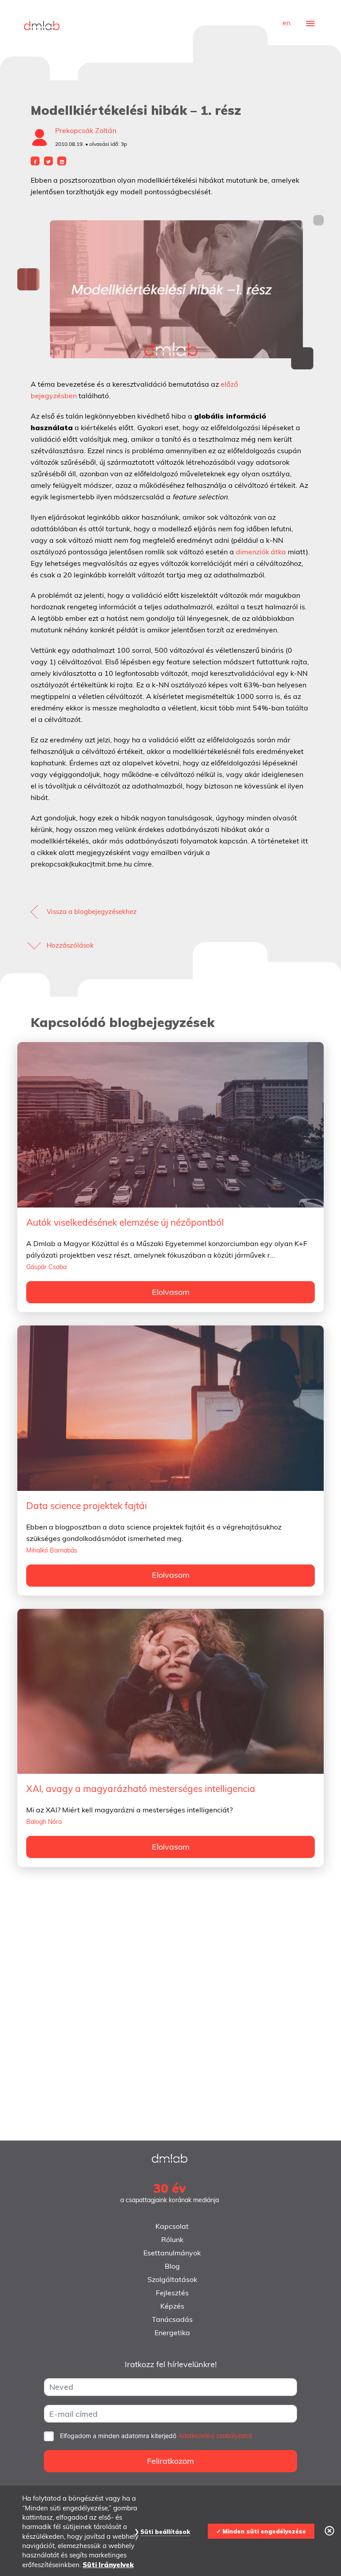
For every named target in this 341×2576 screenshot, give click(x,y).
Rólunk (172, 2239)
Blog (172, 2266)
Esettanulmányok (172, 2253)
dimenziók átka (261, 552)
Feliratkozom (170, 2461)
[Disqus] (170, 2009)
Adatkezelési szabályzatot (215, 2436)
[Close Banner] (329, 2531)
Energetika (172, 2333)
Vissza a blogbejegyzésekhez (92, 912)
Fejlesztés (172, 2293)
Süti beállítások (165, 2532)
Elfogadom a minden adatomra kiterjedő (156, 2436)
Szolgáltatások (172, 2279)
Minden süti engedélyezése (264, 2531)
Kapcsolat (172, 2226)
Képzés (172, 2306)
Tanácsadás (172, 2319)
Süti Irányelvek (108, 2565)
